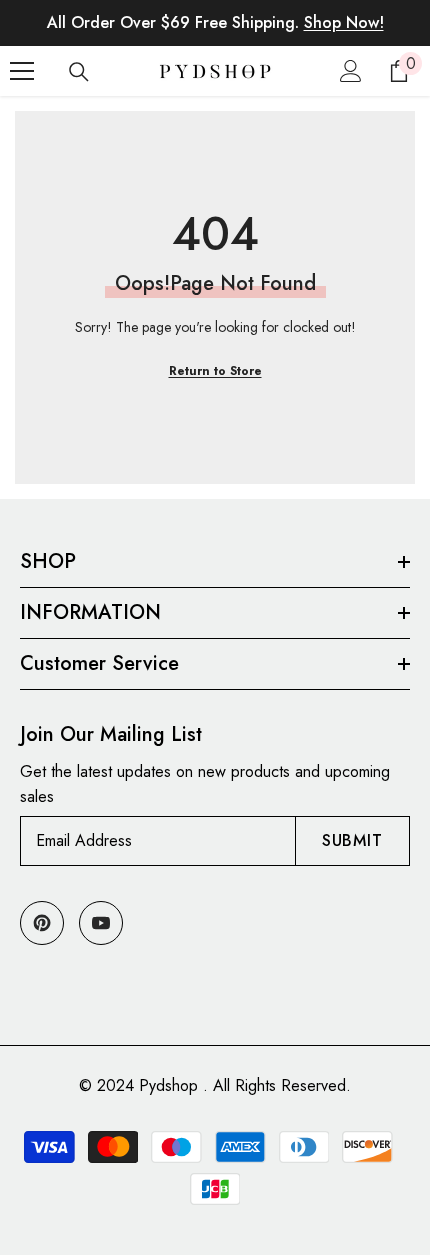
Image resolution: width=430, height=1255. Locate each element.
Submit (352, 840)
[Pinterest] (42, 923)
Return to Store (215, 371)
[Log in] (351, 71)
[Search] (79, 72)
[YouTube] (101, 923)
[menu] (22, 71)
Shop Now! (344, 22)
